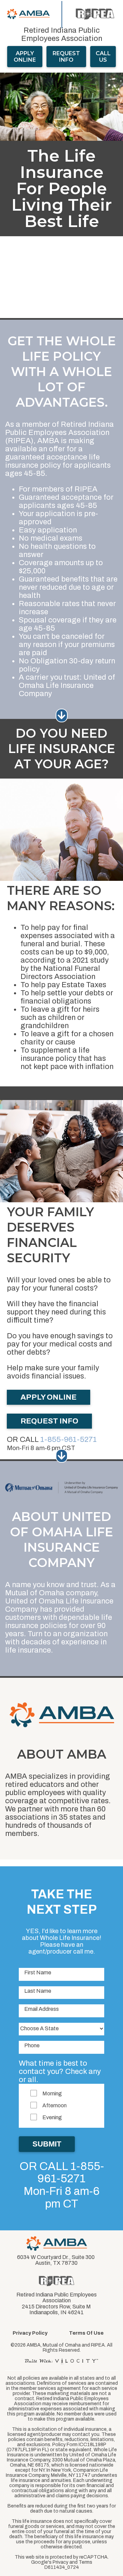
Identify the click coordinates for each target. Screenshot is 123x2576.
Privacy (60, 2562)
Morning (52, 2093)
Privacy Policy (30, 2333)
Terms (85, 2562)
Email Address (42, 2009)
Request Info (66, 57)
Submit (47, 2144)
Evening (52, 2117)
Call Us (103, 57)
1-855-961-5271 (69, 1440)
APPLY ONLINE (25, 57)
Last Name (38, 1991)
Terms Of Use (86, 2333)
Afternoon (54, 2105)
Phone (32, 2045)
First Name (38, 1972)
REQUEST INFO (49, 1421)
